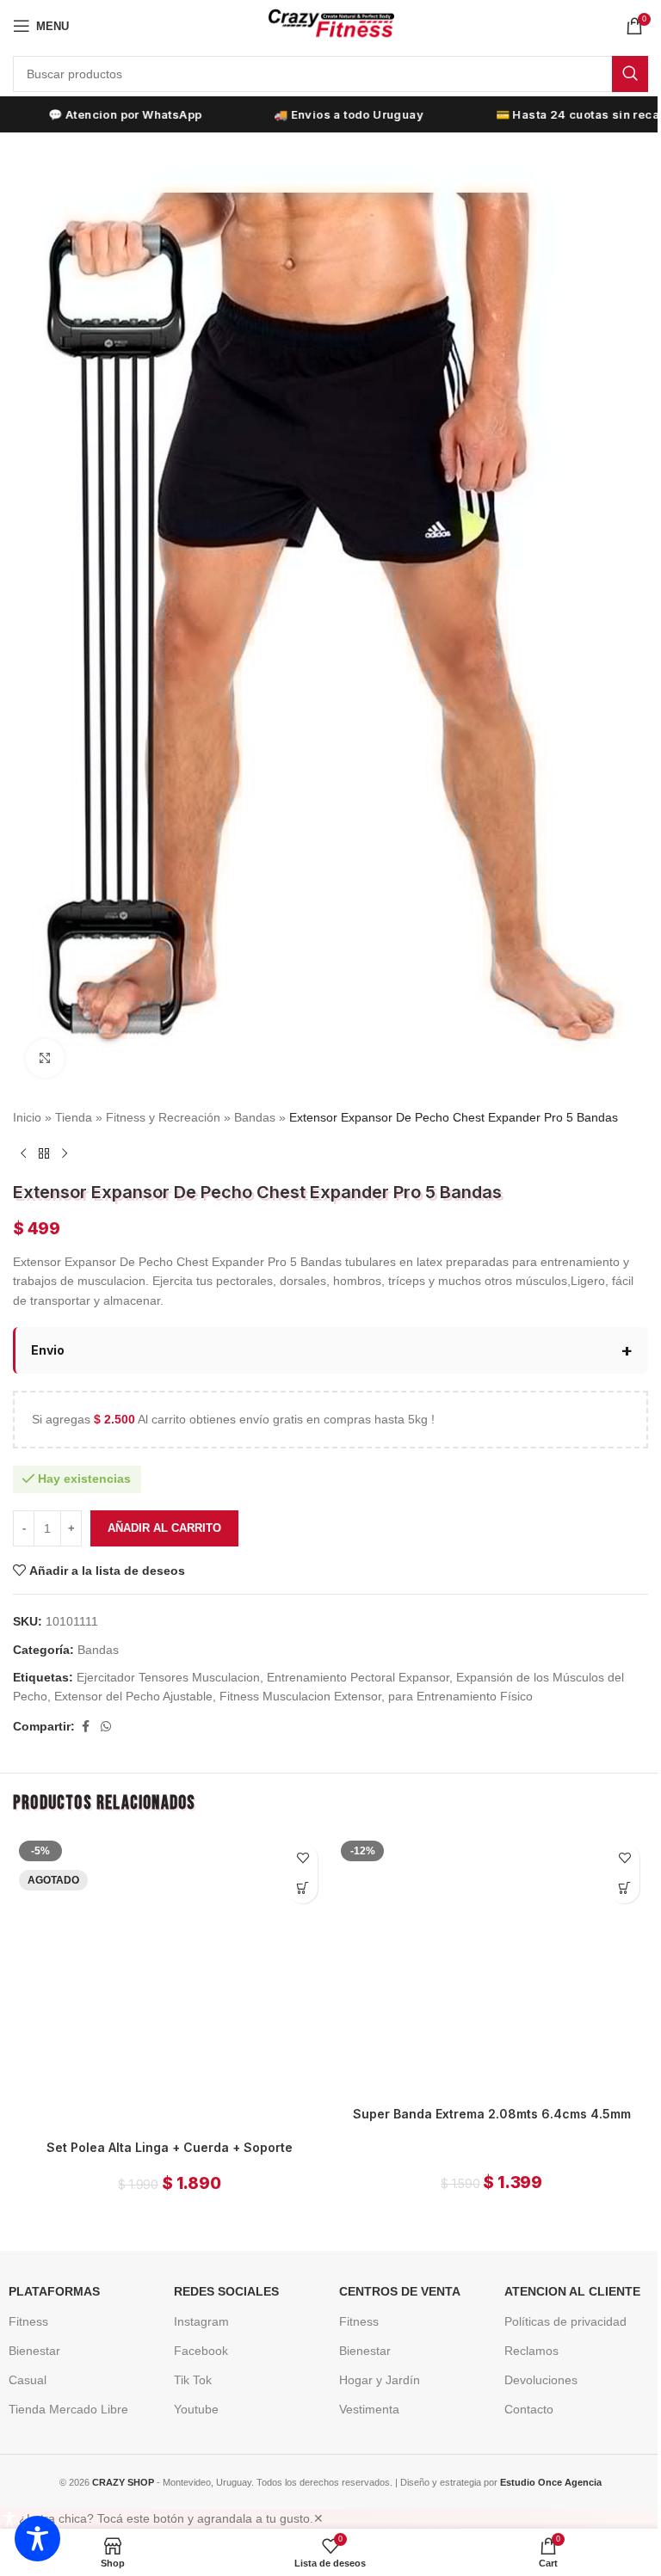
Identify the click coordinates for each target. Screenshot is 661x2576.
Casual (22, 2371)
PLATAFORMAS (48, 2283)
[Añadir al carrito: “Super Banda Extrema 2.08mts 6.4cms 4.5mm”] (612, 1869)
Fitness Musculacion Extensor (300, 1677)
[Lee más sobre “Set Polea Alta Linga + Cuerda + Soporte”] (297, 1869)
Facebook (195, 2342)
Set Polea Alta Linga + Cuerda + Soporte (166, 2122)
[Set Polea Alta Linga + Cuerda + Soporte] (167, 1960)
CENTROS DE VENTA (393, 2283)
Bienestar (28, 2342)
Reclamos (525, 2342)
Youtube (190, 2401)
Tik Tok (187, 2371)
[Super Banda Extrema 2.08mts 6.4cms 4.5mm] (482, 1944)
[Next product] (65, 1154)
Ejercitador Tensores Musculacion (168, 1658)
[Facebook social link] (85, 1708)
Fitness (22, 2313)
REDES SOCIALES (220, 2283)
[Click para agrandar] (45, 1058)
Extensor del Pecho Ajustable (133, 1677)
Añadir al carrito (164, 1509)
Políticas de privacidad (559, 2313)
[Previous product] (23, 1154)
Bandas (255, 1117)
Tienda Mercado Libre (62, 2401)
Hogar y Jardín (373, 2371)
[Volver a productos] (44, 1154)
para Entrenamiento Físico (460, 1677)
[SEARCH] (630, 74)
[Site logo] (331, 25)
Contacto (522, 2401)
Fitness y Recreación (163, 1117)
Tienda (74, 1117)
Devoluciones (534, 2371)
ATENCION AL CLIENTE (565, 2283)
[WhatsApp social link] (106, 1708)
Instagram (195, 2313)
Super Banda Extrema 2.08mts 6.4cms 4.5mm (482, 2090)
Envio (48, 1331)
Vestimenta (362, 2401)
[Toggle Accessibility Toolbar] (37, 2539)
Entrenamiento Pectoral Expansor (358, 1658)
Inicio (27, 1117)
